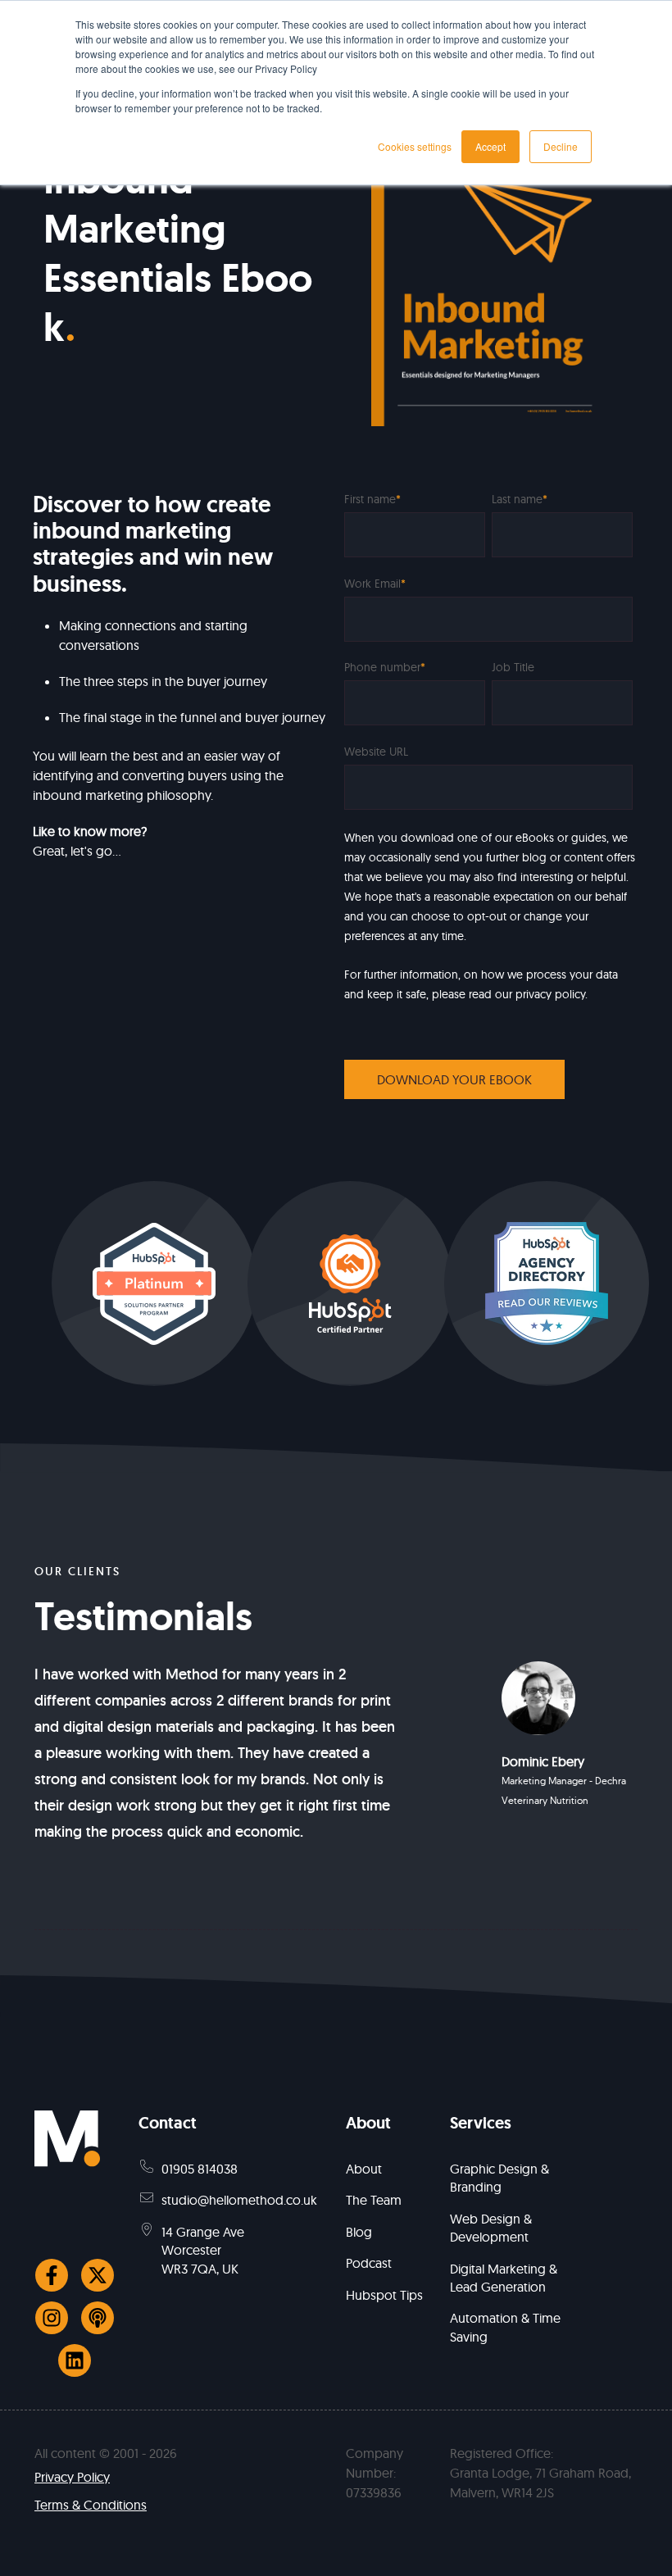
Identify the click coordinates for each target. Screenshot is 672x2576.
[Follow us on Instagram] (52, 2318)
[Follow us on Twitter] (98, 2275)
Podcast (369, 2263)
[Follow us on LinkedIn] (75, 2360)
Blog (359, 2232)
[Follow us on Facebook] (52, 2275)
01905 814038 (200, 2169)
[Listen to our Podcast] (98, 2318)
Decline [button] (561, 146)
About (364, 2169)
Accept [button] (490, 146)
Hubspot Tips (384, 2295)
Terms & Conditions (91, 2505)
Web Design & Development (491, 2228)
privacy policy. (552, 994)
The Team (374, 2200)
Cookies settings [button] (415, 146)
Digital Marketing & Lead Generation (504, 2278)
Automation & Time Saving (505, 2327)
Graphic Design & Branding (499, 2178)
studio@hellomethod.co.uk (239, 2200)
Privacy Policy (72, 2477)
